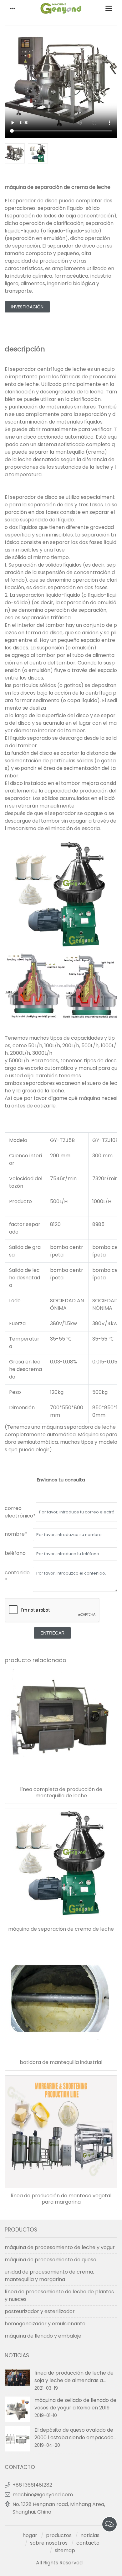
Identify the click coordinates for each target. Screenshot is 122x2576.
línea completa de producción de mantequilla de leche (61, 1793)
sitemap (65, 2550)
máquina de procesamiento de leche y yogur (60, 2247)
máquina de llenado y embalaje (43, 2336)
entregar (52, 1633)
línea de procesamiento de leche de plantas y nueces (59, 2295)
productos (59, 2535)
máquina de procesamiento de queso (51, 2260)
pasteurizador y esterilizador (40, 2311)
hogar (30, 2535)
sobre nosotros (49, 2543)
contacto (88, 2543)
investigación (27, 307)
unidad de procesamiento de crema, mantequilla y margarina (49, 2276)
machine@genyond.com (43, 2495)
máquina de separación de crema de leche (61, 1929)
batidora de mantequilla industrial (61, 2062)
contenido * (17, 1576)
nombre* (16, 1534)
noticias (90, 2535)
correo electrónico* (20, 1512)
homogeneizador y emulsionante (45, 2324)
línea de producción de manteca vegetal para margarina (61, 2199)
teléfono (15, 1553)
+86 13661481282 (32, 2485)
